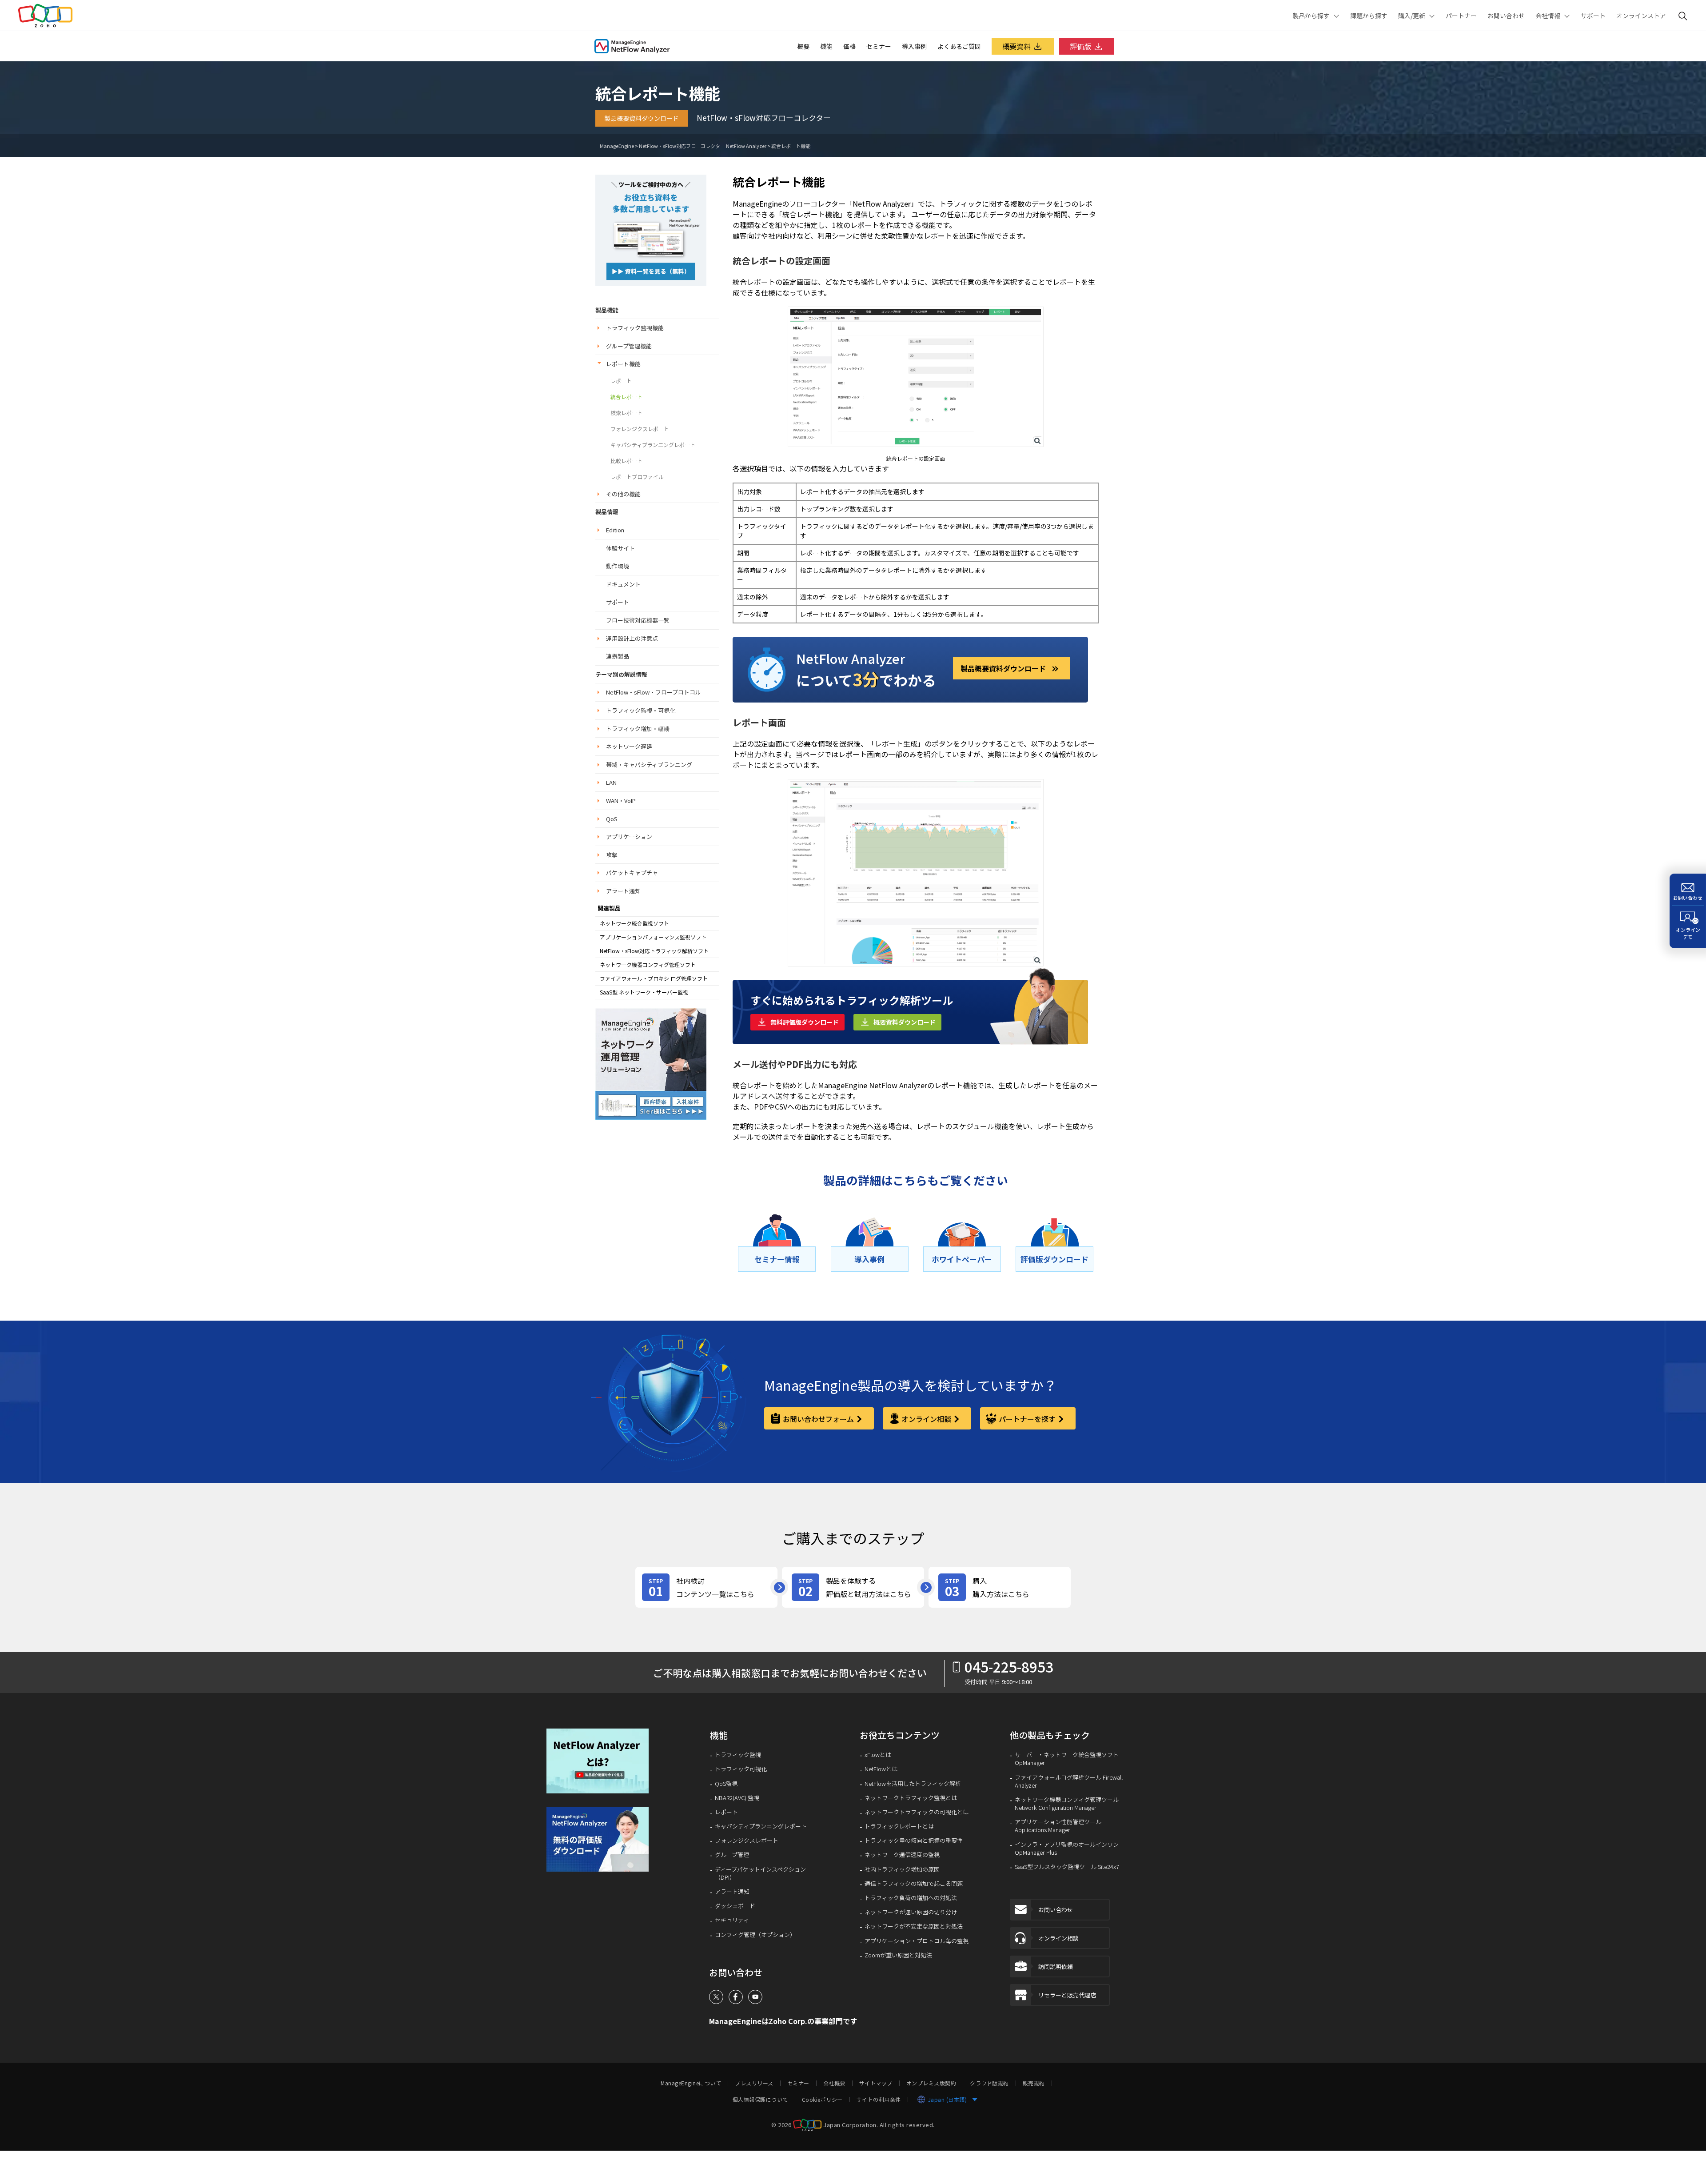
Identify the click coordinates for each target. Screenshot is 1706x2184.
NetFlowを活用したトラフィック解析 (913, 1784)
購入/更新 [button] (1412, 16)
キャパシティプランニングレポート (761, 1826)
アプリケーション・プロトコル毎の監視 (917, 1941)
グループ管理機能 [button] (629, 346)
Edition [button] (615, 530)
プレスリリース (754, 2083)
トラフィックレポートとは (899, 1826)
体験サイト (620, 548)
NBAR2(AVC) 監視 (737, 1798)
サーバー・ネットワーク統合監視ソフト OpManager (1067, 1759)
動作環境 (618, 566)
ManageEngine (617, 146)
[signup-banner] (604, 1839)
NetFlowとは (881, 1769)
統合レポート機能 (791, 146)
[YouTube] (755, 1997)
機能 (826, 46)
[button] (604, 1761)
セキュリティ (732, 1920)
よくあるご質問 (959, 46)
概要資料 (1016, 46)
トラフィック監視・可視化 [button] (641, 710)
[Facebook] (736, 1997)
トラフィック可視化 (741, 1769)
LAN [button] (611, 782)
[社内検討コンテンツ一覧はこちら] (706, 1587)
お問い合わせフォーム (818, 1419)
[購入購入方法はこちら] (1000, 1587)
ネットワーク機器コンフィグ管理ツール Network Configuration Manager (1067, 1804)
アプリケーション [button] (629, 836)
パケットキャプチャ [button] (632, 872)
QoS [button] (612, 819)
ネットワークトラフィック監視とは (911, 1798)
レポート (621, 381)
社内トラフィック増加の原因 (902, 1869)
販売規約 (1034, 2083)
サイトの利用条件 (879, 2100)
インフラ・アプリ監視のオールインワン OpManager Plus (1067, 1849)
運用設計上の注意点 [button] (632, 638)
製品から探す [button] (1311, 16)
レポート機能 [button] (623, 364)
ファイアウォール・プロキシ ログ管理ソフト (654, 978)
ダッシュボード (735, 1906)
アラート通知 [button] (623, 891)
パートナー (1461, 16)
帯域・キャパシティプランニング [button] (649, 765)
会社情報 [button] (1548, 16)
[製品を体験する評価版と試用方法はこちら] (853, 1587)
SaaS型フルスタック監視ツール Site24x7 (1067, 1867)
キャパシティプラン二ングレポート (653, 445)
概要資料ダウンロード (905, 1022)
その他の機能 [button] (623, 494)
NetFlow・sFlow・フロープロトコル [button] (654, 692)
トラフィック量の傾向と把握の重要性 (914, 1841)
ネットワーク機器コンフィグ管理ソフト (648, 965)
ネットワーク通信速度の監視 (902, 1855)
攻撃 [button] (612, 855)
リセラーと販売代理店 (1067, 1995)
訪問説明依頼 (1056, 1966)
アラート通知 (732, 1892)
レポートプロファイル (637, 477)
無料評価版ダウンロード (805, 1022)
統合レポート (626, 397)
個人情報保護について (760, 2100)
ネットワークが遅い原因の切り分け (911, 1912)
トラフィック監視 (738, 1755)
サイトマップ (876, 2083)
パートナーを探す (1027, 1419)
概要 (803, 46)
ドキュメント (623, 584)
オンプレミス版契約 (931, 2083)
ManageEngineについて (691, 2083)
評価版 (1080, 46)
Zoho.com (45, 16)
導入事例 (914, 46)
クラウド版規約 (989, 2083)
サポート (1593, 16)
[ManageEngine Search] (1683, 16)
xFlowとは (878, 1755)
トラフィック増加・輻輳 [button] (638, 729)
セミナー (879, 46)
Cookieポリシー (822, 2100)
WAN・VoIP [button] (621, 801)
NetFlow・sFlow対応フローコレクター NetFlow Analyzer (703, 146)
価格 (849, 46)
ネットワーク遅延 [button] (629, 746)
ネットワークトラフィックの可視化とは (917, 1812)
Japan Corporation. (851, 2124)
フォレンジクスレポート (640, 429)
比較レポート (626, 461)
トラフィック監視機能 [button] (635, 328)
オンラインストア (1641, 16)
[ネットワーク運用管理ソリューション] (651, 229)
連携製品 (618, 656)
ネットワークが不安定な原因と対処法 (914, 1926)
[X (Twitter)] (716, 1997)
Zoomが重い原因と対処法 (898, 1955)
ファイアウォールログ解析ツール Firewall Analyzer (1069, 1781)
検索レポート (626, 413)
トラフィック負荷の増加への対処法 (911, 1898)
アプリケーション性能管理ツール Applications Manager (1058, 1826)
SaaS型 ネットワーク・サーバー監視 (644, 992)
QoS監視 (726, 1784)
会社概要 (834, 2083)
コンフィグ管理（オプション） (755, 1935)
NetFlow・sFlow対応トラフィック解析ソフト (654, 951)
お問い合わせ (1506, 16)
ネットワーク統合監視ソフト (634, 923)
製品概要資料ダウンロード (642, 118)
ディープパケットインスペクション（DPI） (760, 1873)
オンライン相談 (926, 1419)
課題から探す (1369, 16)
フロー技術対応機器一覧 (638, 620)
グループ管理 (732, 1855)
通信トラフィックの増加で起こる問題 (914, 1884)
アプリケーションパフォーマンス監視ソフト (653, 937)
